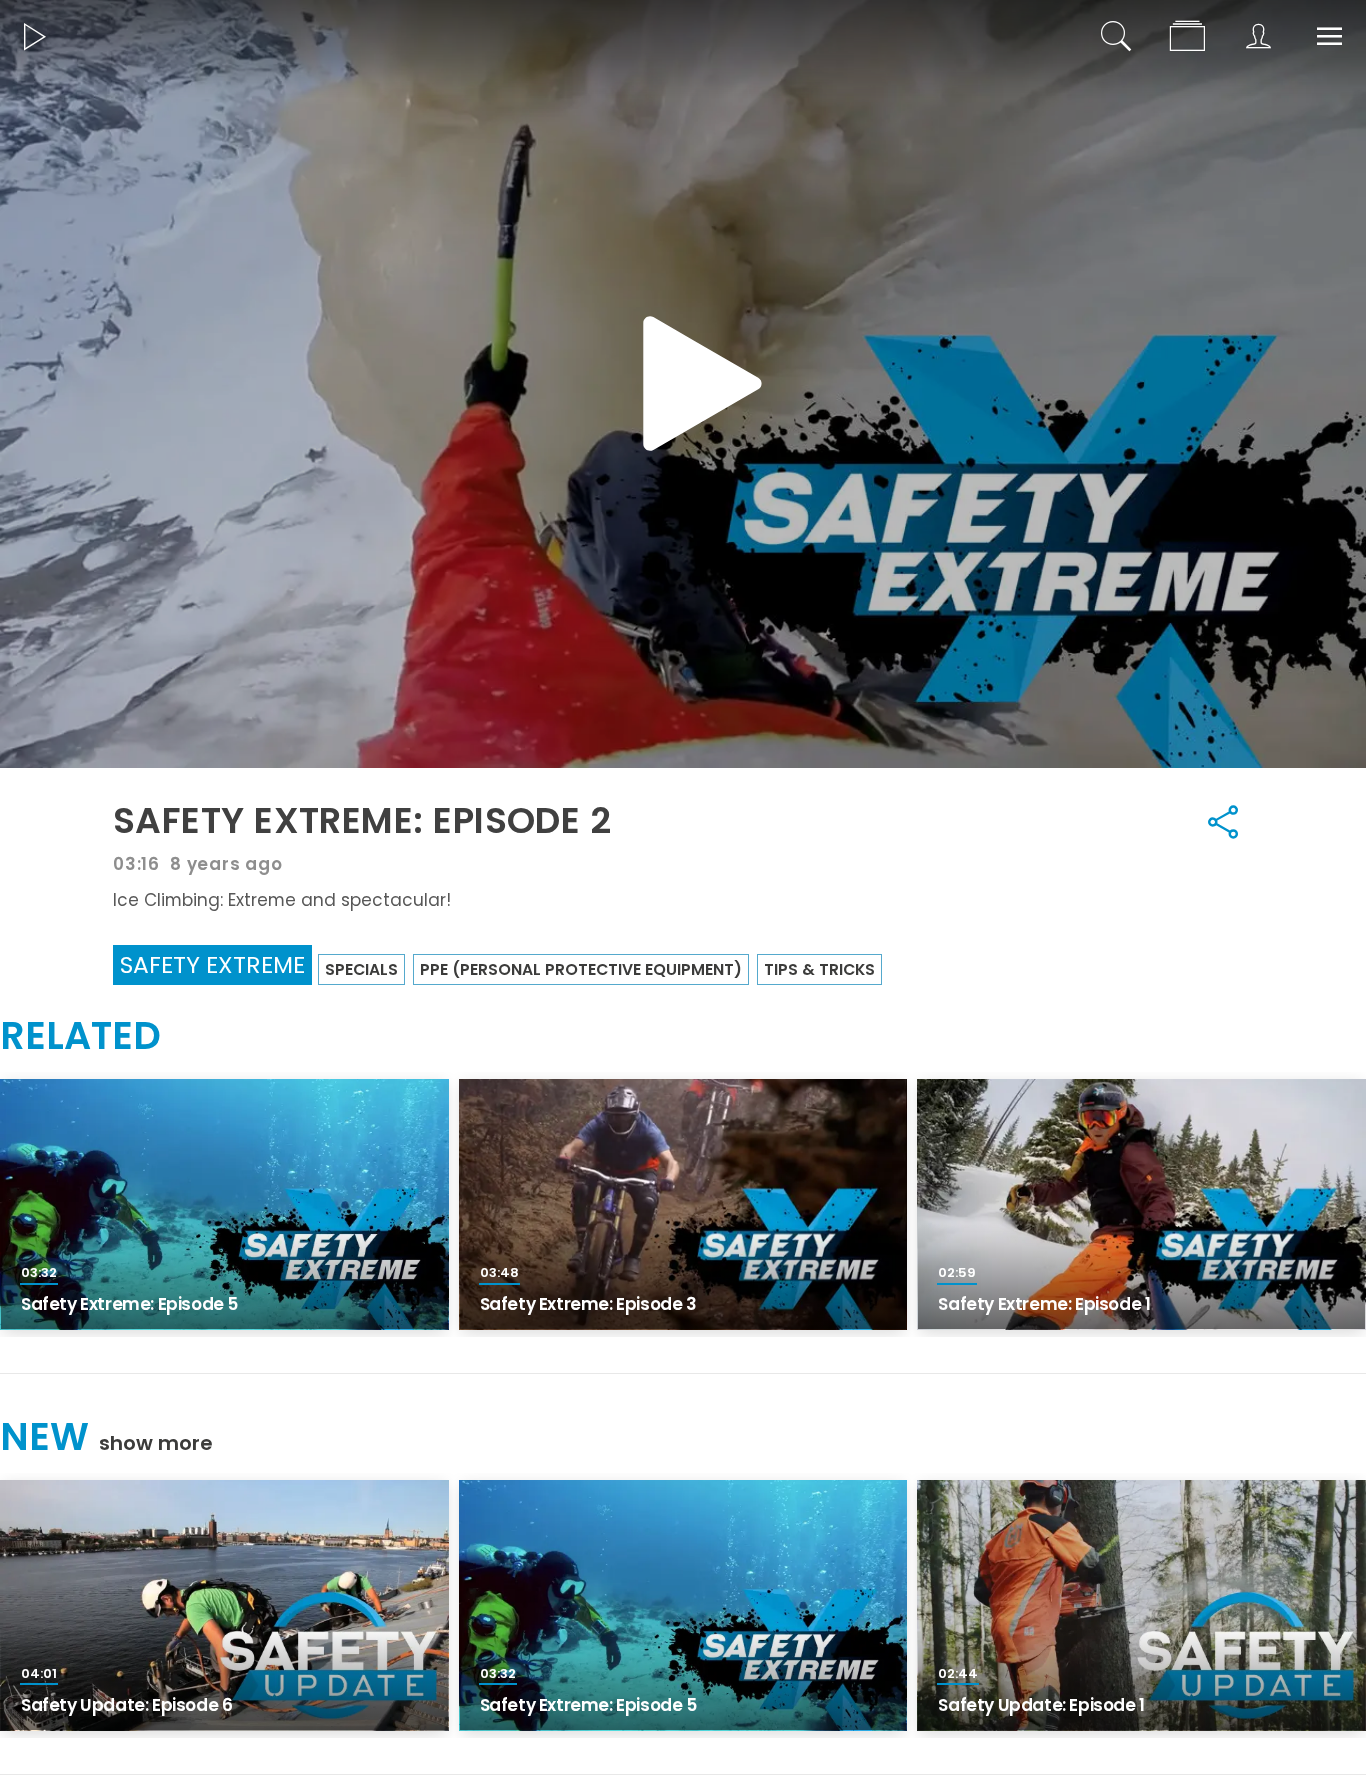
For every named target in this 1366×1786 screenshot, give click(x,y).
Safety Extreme (212, 964)
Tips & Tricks (819, 969)
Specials (361, 969)
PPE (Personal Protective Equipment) (581, 969)
